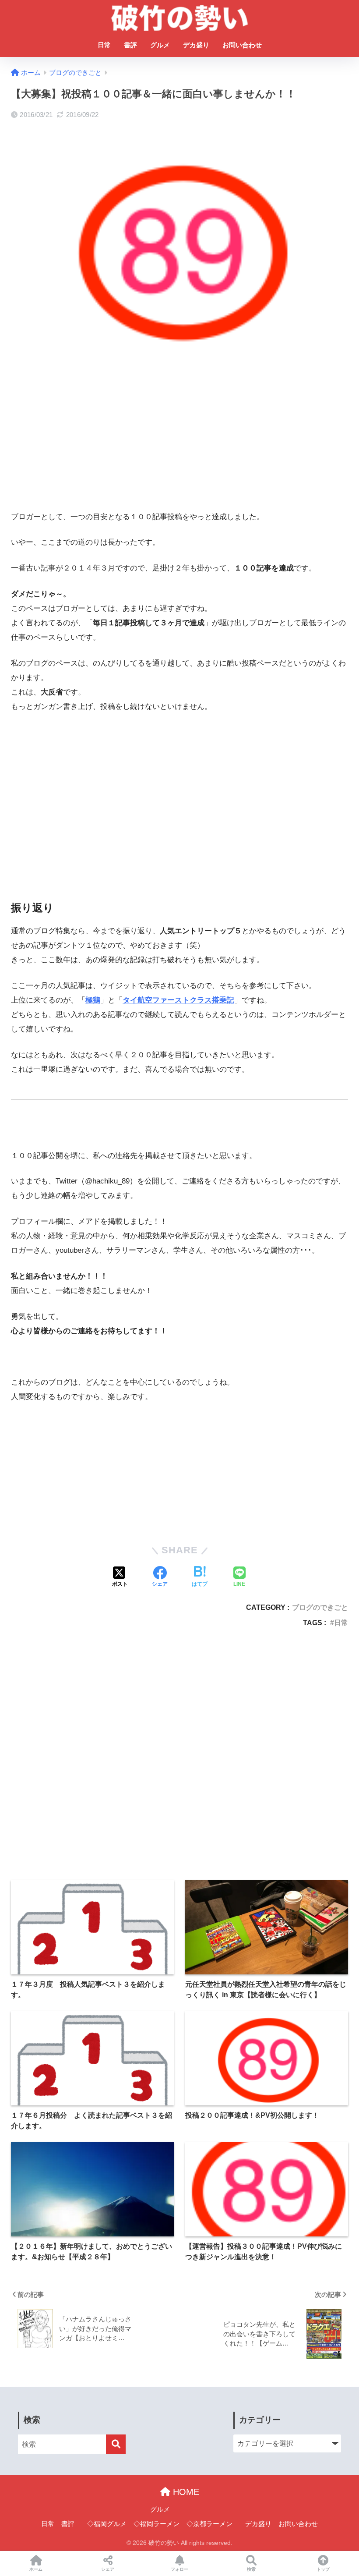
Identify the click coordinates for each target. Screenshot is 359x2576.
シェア (108, 2569)
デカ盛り (196, 45)
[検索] (116, 2444)
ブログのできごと (320, 1607)
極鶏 (93, 1000)
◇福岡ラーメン (157, 2524)
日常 (104, 45)
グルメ (160, 45)
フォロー (179, 2569)
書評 (130, 45)
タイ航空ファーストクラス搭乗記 (178, 1000)
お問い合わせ (242, 45)
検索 (251, 2569)
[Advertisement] (179, 441)
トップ (323, 2569)
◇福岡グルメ (107, 2524)
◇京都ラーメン (209, 2524)
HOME (185, 2492)
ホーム (36, 2569)
